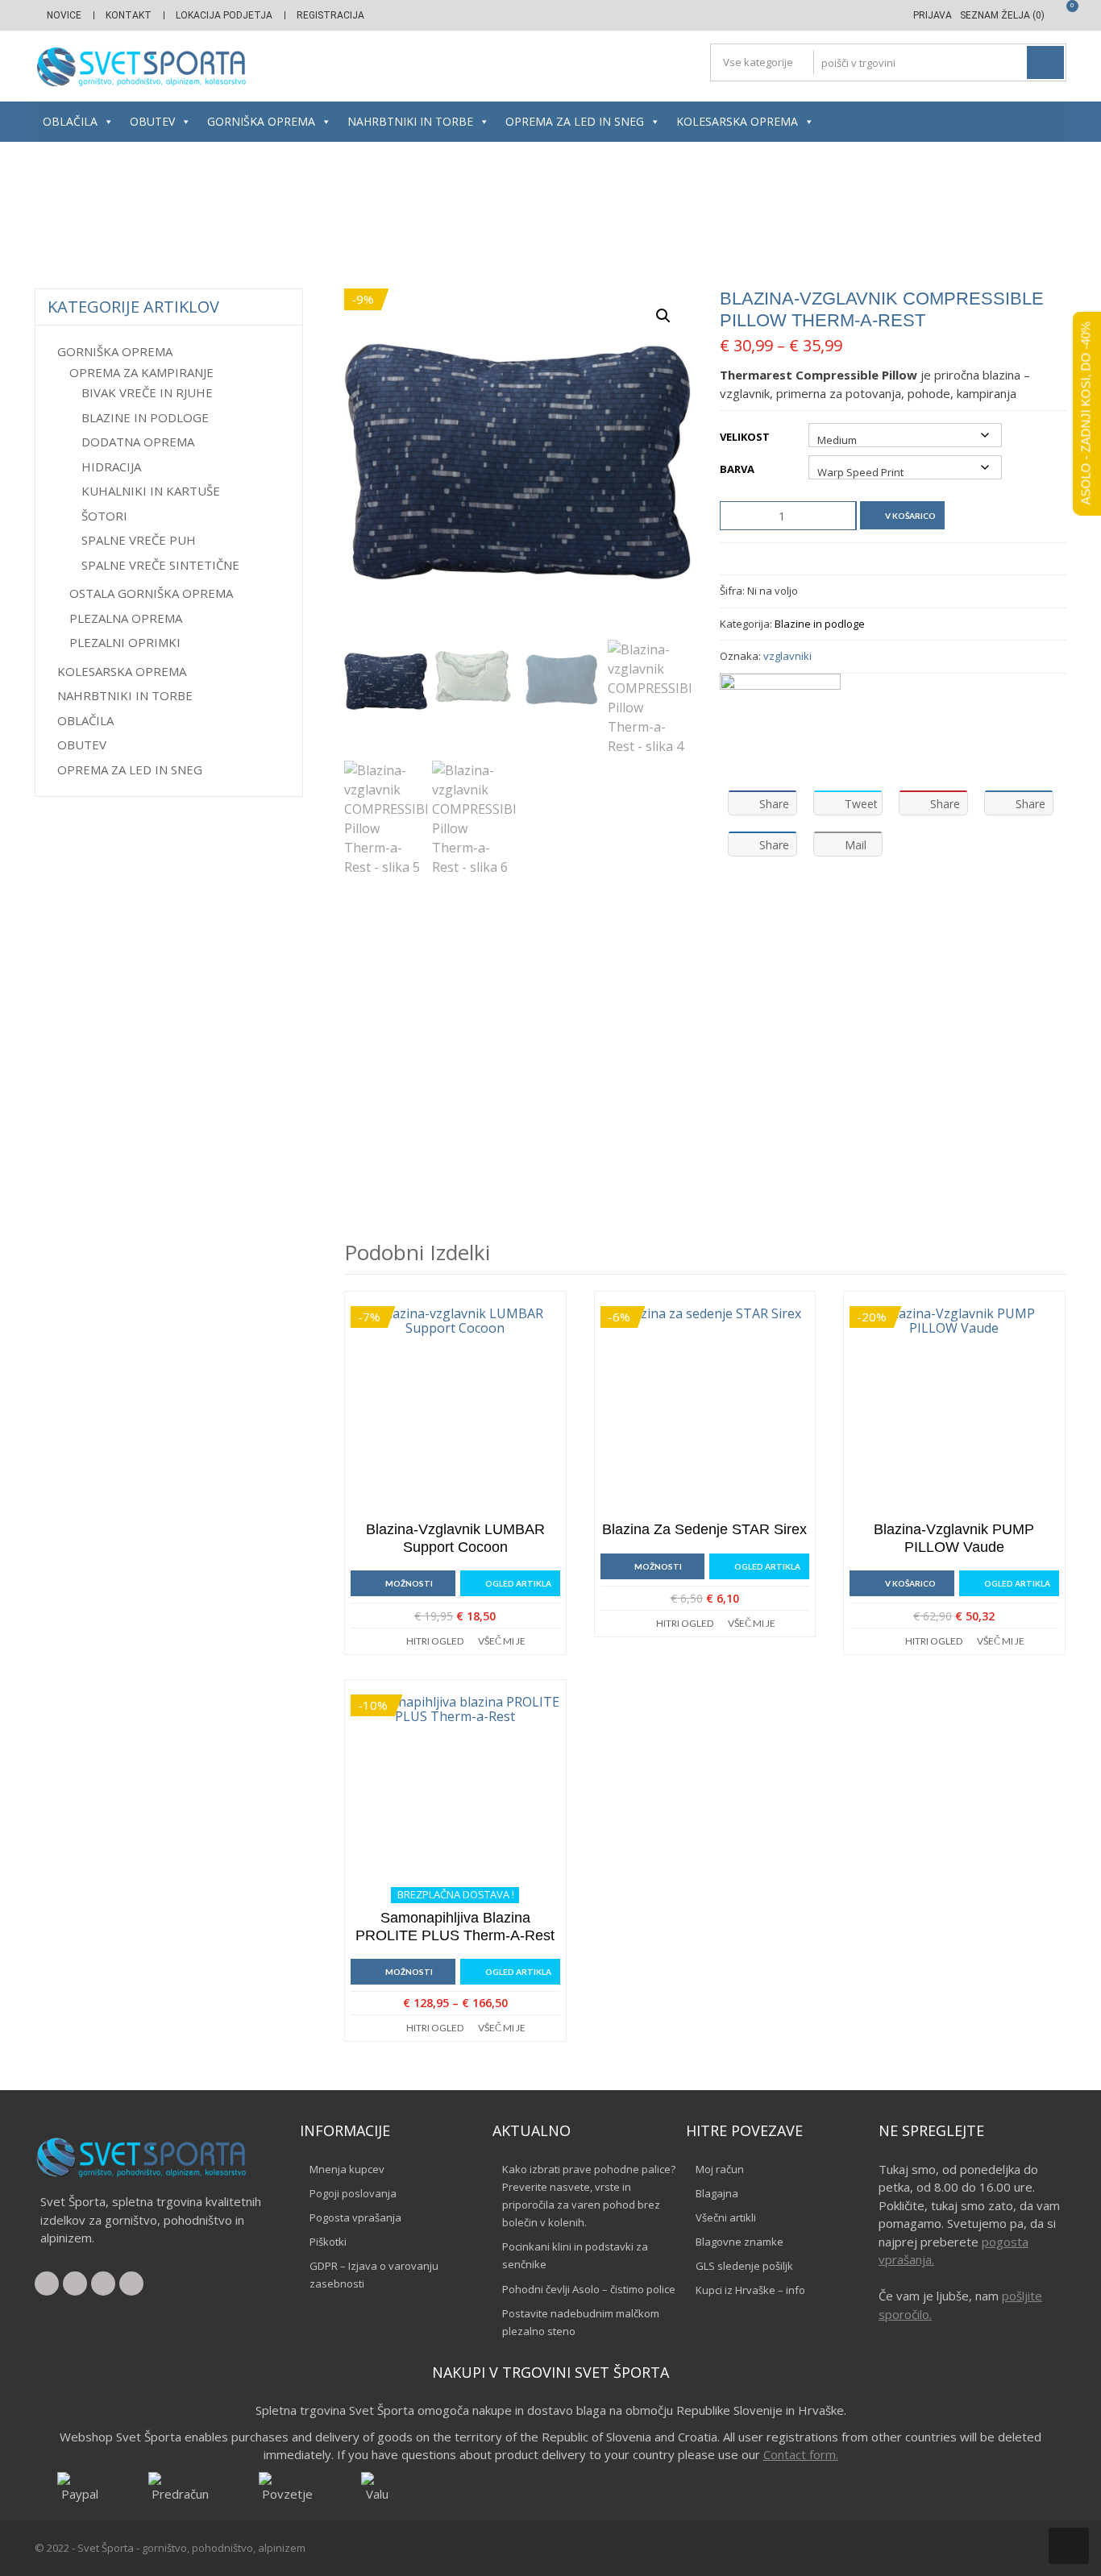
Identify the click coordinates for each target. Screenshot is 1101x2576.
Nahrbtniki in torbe (410, 121)
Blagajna (717, 2193)
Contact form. (801, 2454)
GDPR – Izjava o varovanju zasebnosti (374, 2275)
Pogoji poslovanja (353, 2193)
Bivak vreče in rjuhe (147, 392)
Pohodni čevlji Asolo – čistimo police (589, 2289)
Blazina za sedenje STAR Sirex (704, 1529)
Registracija (330, 15)
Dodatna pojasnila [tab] (643, 925)
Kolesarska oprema (737, 121)
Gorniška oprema (261, 121)
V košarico (910, 516)
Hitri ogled (435, 1641)
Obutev (152, 121)
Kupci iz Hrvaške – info (750, 2290)
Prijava (933, 15)
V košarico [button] (910, 1583)
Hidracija (111, 467)
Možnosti (409, 1583)
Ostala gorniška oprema (151, 593)
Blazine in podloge (545, 216)
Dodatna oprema (138, 442)
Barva (737, 469)
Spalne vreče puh (139, 540)
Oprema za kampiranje (425, 216)
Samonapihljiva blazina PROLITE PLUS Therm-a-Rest (455, 1927)
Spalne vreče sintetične (160, 565)
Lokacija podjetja (224, 15)
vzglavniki (787, 656)
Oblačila (70, 121)
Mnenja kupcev (347, 2169)
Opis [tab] (371, 925)
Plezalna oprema (126, 618)
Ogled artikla (518, 1583)
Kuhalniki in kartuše (151, 491)
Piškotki (328, 2242)
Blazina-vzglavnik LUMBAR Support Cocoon (455, 1538)
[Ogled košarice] (1060, 15)
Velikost (745, 437)
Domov (229, 216)
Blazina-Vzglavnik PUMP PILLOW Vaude (954, 1538)
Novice (64, 15)
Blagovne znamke (740, 2242)
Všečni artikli (726, 2217)
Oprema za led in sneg (575, 121)
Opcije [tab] (437, 925)
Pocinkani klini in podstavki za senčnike (575, 2255)
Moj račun (720, 2169)
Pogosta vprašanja (355, 2217)
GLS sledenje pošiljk (744, 2266)
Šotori (104, 516)
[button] (663, 316)
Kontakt (129, 15)
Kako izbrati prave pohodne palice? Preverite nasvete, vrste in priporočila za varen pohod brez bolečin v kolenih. (589, 2196)
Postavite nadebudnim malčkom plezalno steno (581, 2322)
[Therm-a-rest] (780, 726)
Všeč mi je (502, 1641)
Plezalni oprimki (125, 642)
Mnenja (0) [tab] (521, 925)
